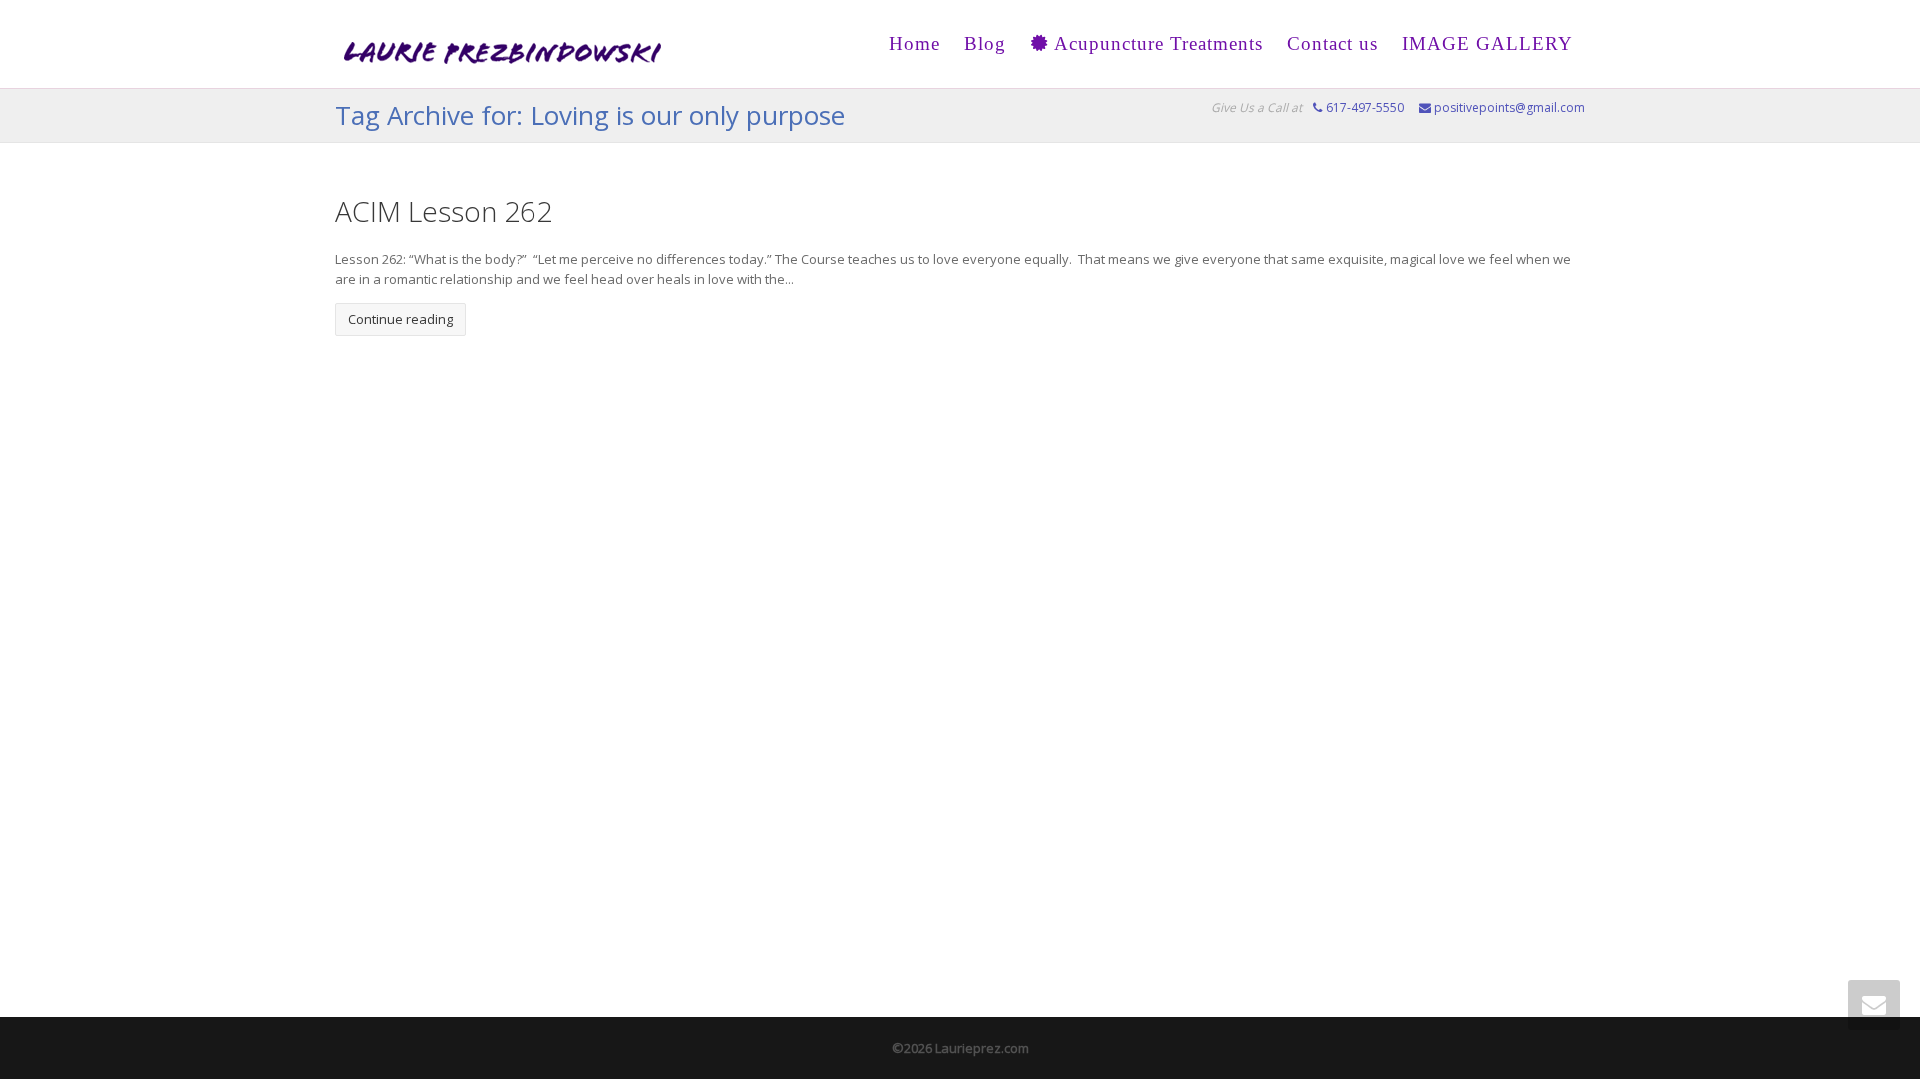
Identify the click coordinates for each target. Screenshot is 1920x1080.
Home (914, 43)
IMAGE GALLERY (1487, 43)
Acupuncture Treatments (1156, 43)
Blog (985, 43)
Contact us (1332, 43)
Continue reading (400, 319)
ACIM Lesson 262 (443, 211)
